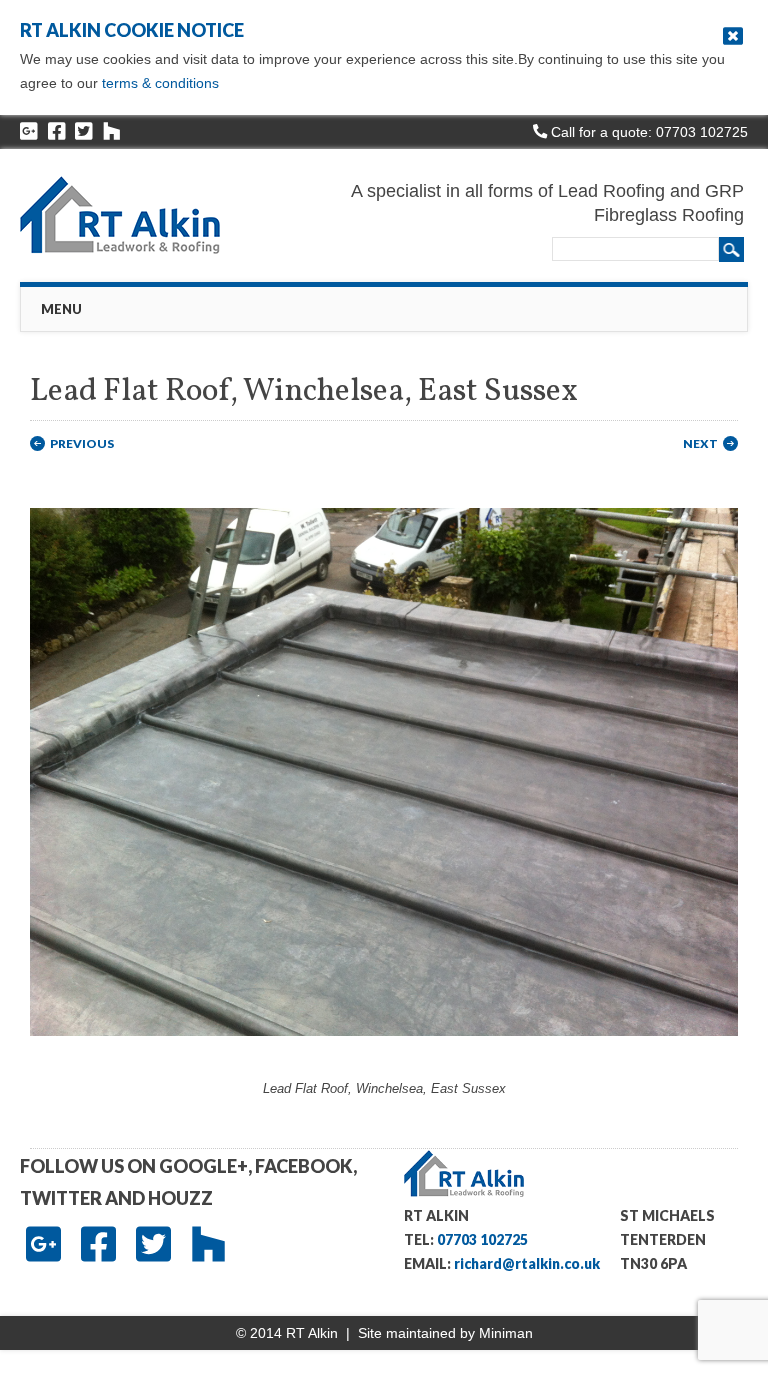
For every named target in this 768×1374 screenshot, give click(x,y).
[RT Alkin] (146, 215)
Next (700, 443)
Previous (82, 443)
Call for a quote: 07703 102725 (647, 132)
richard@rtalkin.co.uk (527, 1263)
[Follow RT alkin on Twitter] (84, 132)
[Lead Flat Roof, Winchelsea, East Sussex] (384, 1054)
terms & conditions (160, 83)
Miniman (506, 1333)
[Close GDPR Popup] (733, 36)
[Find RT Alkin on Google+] (29, 132)
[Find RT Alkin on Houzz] (112, 132)
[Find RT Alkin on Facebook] (57, 132)
